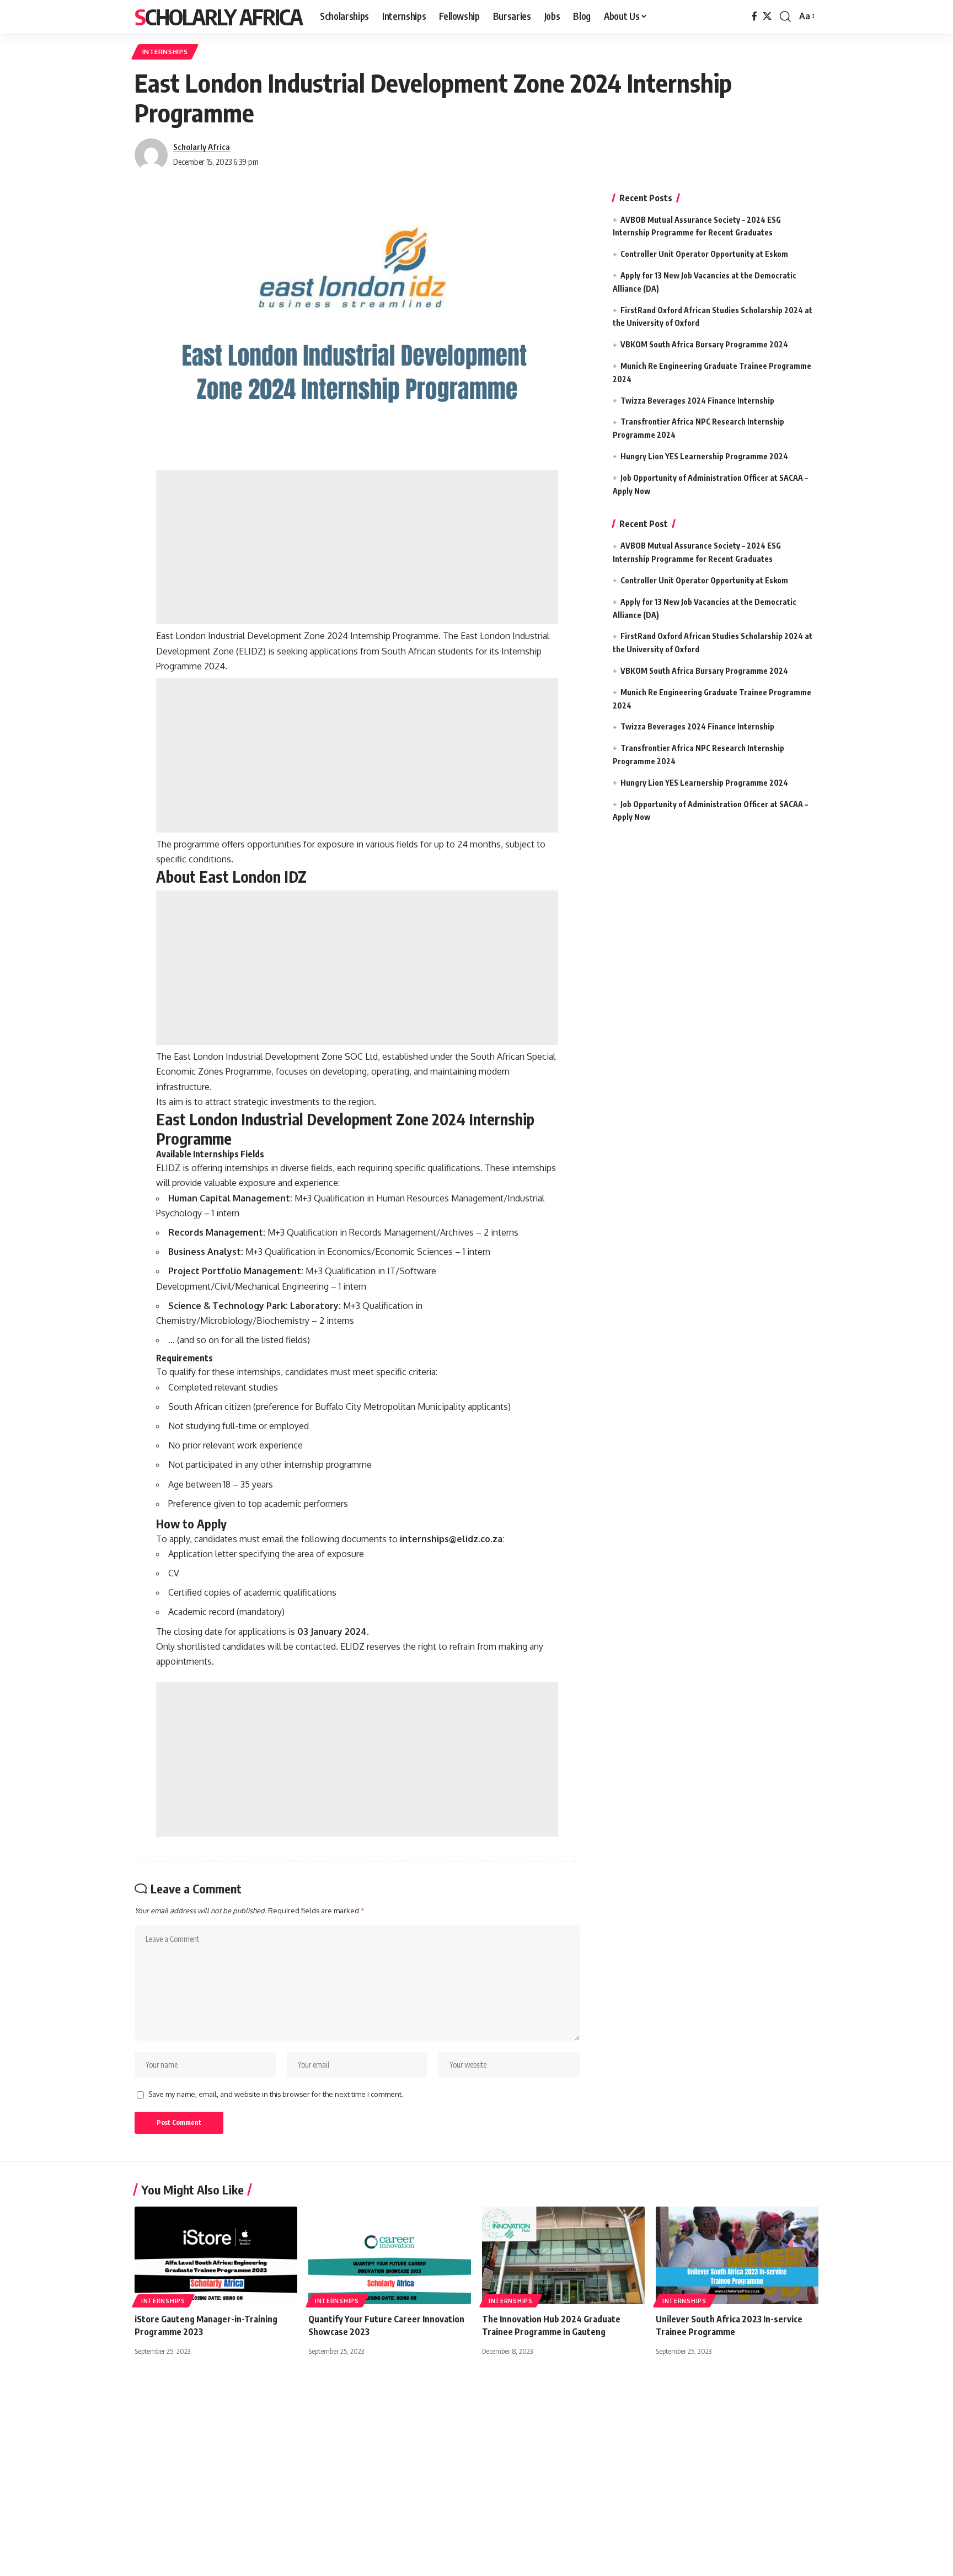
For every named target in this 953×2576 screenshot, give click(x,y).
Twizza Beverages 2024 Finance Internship (697, 401)
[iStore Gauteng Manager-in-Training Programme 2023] (216, 2255)
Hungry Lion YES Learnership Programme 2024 (704, 456)
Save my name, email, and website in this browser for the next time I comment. (276, 2094)
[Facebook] (754, 16)
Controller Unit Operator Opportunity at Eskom (704, 254)
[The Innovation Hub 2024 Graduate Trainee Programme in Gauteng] (563, 2255)
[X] (767, 16)
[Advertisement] (357, 547)
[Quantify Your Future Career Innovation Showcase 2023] (390, 2255)
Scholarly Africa (218, 17)
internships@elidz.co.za (451, 1539)
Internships (165, 52)
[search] (785, 17)
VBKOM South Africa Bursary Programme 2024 (704, 344)
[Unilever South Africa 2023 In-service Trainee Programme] (737, 2255)
